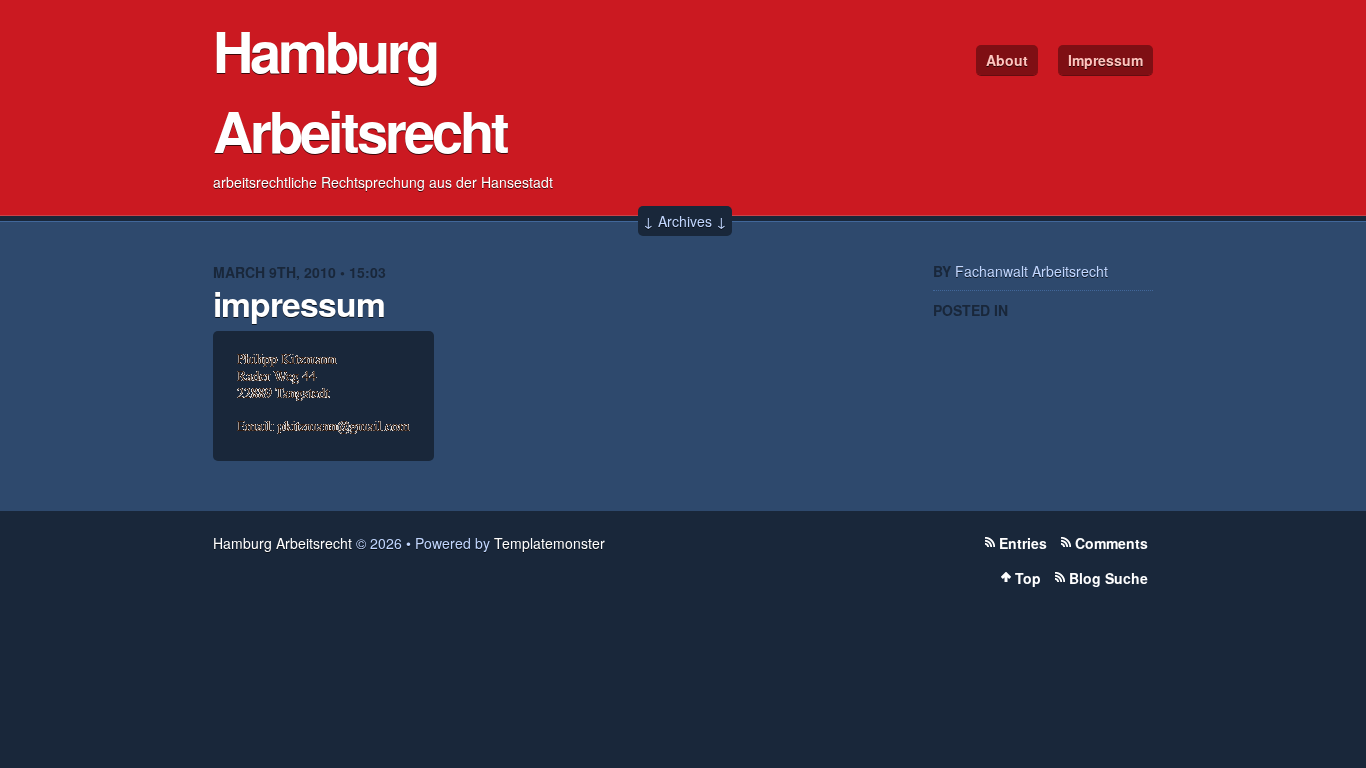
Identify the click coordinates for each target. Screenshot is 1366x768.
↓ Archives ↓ (685, 221)
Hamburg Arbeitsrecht (360, 90)
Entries (1023, 543)
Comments (1111, 543)
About (1007, 60)
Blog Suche (1108, 578)
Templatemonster (549, 543)
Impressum (1105, 60)
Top (1028, 578)
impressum (299, 303)
